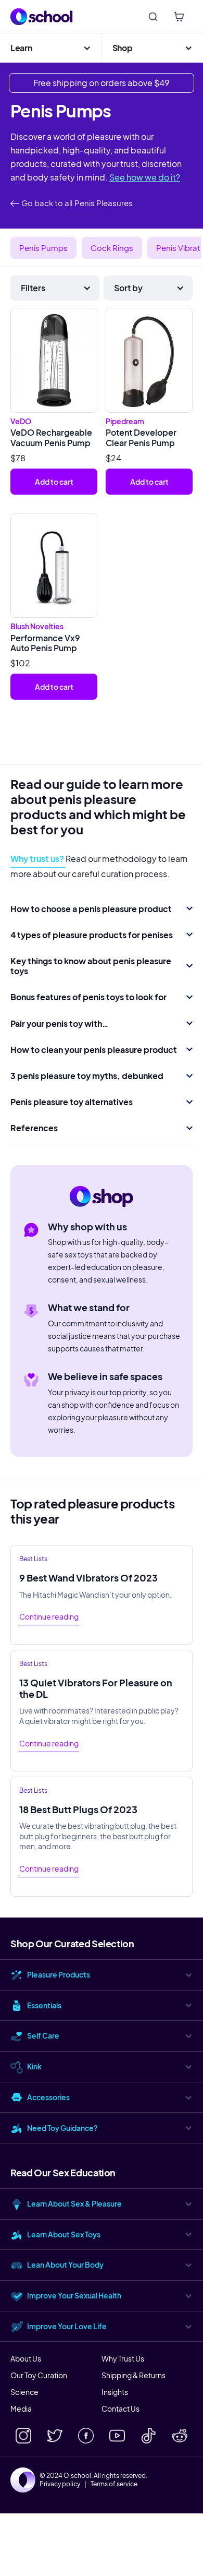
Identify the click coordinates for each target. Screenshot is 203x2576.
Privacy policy (60, 2484)
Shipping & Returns (134, 2375)
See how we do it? (145, 177)
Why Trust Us (123, 2358)
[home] (42, 17)
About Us (26, 2358)
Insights (115, 2392)
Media (21, 2409)
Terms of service (114, 2484)
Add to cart (54, 482)
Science (24, 2392)
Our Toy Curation (39, 2375)
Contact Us (120, 2409)
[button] (51, 48)
